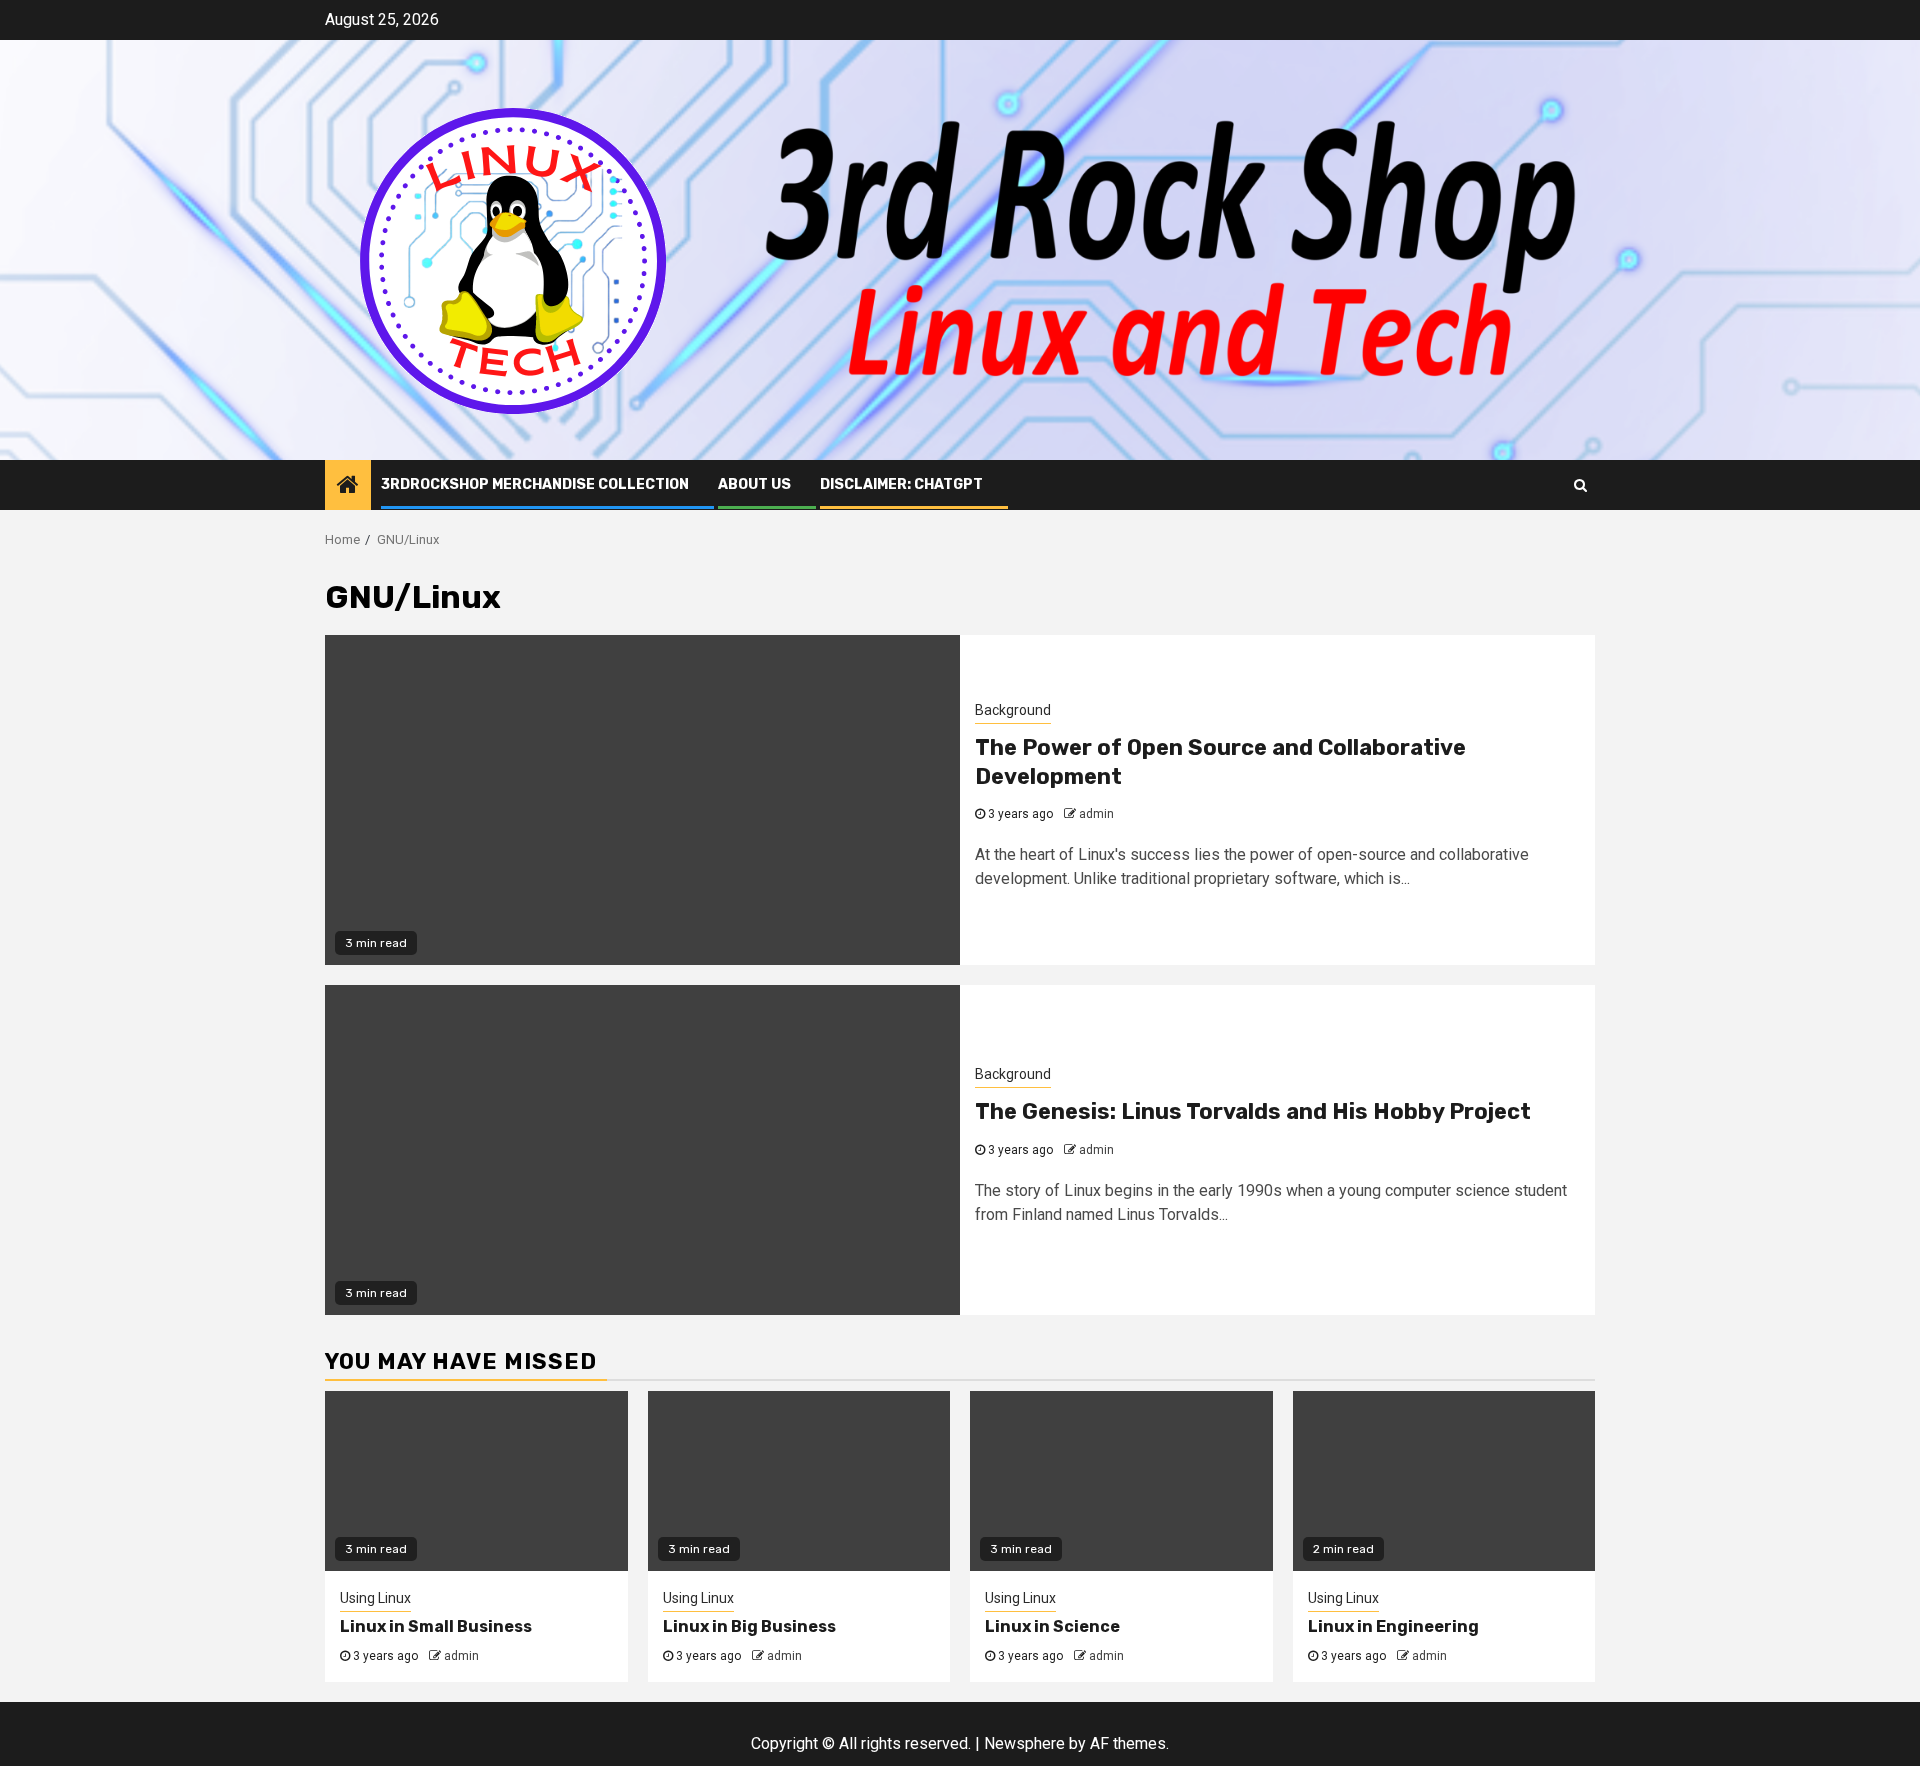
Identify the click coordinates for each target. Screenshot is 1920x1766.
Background (1013, 710)
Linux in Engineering (1393, 1626)
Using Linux (375, 1598)
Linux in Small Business (436, 1626)
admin (1096, 814)
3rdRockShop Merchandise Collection (535, 484)
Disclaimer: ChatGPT (901, 484)
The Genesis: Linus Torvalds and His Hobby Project (1253, 1111)
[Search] (1580, 485)
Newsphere (1024, 1743)
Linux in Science (1052, 1626)
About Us (754, 484)
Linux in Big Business (749, 1626)
